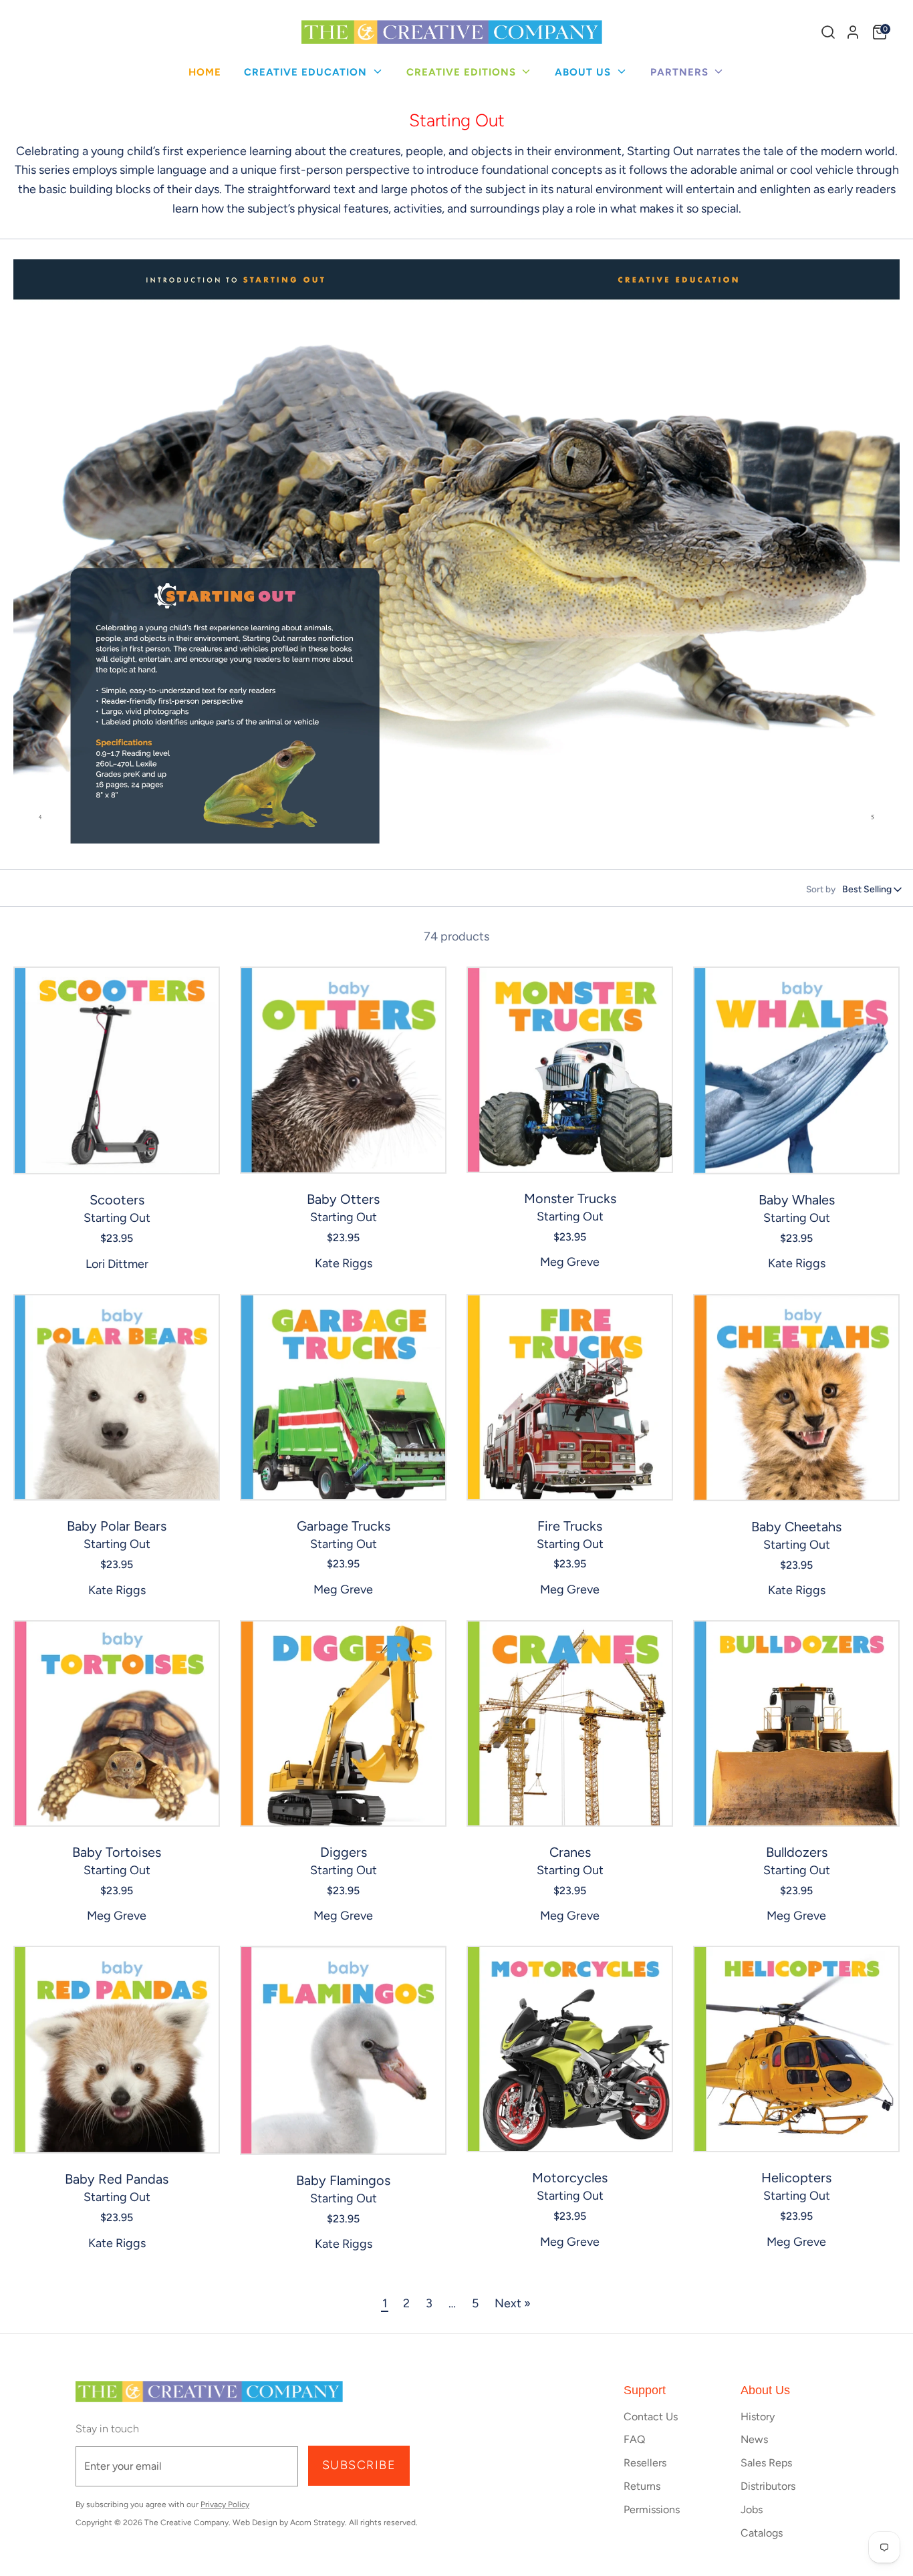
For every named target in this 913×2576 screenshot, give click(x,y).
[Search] (828, 32)
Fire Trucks (570, 1526)
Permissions (652, 2509)
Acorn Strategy (317, 2523)
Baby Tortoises (117, 1852)
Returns (642, 2486)
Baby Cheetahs (796, 1527)
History (758, 2417)
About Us (584, 72)
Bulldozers (797, 1852)
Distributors (768, 2486)
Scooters (117, 1200)
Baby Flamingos (343, 2180)
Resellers (645, 2463)
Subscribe (359, 2465)
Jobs (752, 2509)
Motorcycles (570, 2178)
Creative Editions (463, 72)
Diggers (344, 1852)
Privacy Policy (225, 2504)
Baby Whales (797, 1200)
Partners (681, 72)
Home (205, 72)
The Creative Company (186, 2523)
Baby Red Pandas (117, 2179)
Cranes (570, 1852)
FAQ (634, 2439)
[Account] (853, 32)
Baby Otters (343, 1199)
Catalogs (762, 2533)
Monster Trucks (570, 1198)
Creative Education (307, 72)
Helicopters (796, 2178)
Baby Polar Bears (117, 1526)
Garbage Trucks (344, 1526)
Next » (513, 2303)
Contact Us (651, 2417)
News (754, 2439)
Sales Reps (766, 2463)
